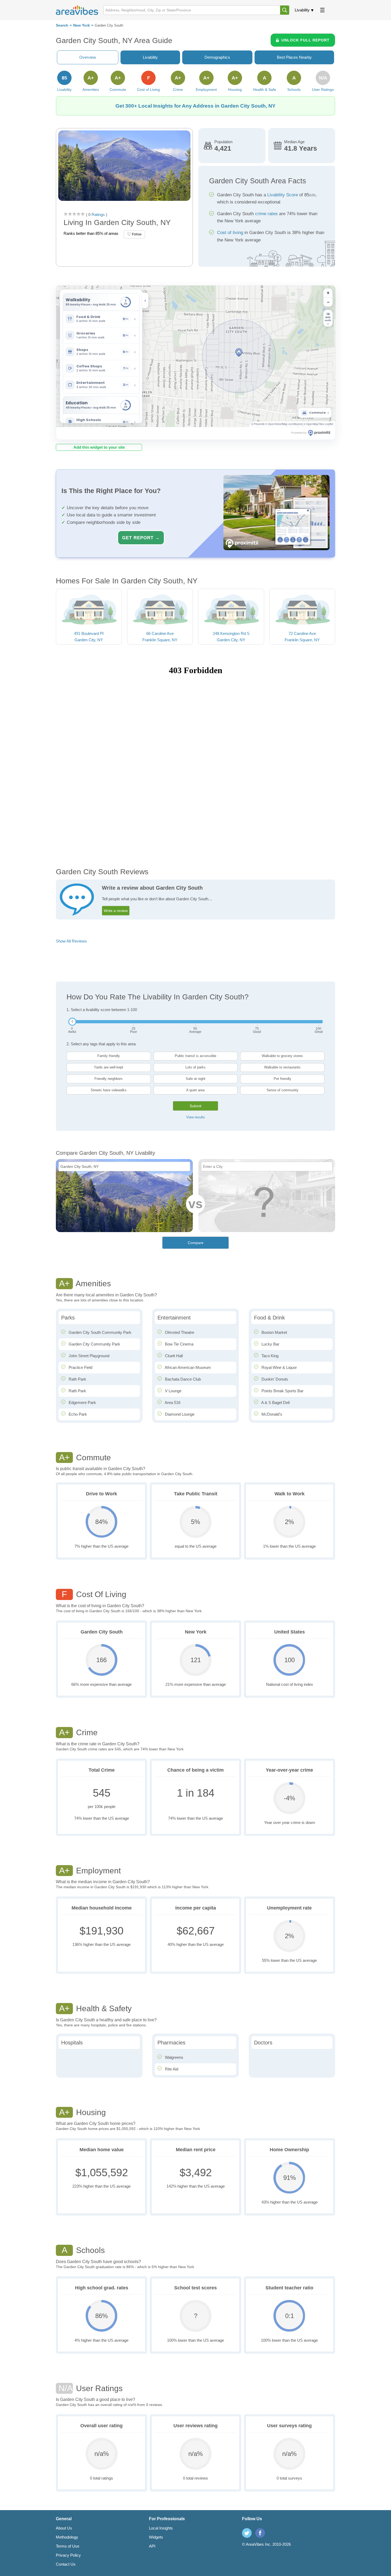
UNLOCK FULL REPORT (305, 40)
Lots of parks (195, 1067)
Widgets (156, 2537)
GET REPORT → (141, 538)
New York (82, 25)
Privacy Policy (68, 2555)
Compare (196, 1243)
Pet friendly (282, 1079)
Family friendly (109, 1056)
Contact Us (66, 2564)
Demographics (217, 57)
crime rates (266, 214)
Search (62, 25)
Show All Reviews (71, 941)
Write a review (116, 911)
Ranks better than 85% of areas (91, 233)
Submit (195, 1106)
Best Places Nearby (294, 57)
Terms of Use (68, 2546)
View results (196, 1117)
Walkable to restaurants (282, 1067)
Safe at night (195, 1079)
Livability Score (283, 195)
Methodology (67, 2537)
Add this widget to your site (99, 447)
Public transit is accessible (195, 1056)
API (152, 2546)
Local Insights (161, 2528)
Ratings (98, 215)
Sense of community (282, 1090)
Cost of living (230, 233)
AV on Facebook (260, 2533)
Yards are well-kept (109, 1067)
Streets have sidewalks (109, 1090)
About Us (64, 2528)
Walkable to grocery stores (282, 1056)
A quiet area (195, 1090)
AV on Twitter (247, 2533)
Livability (302, 10)
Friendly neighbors (109, 1079)
